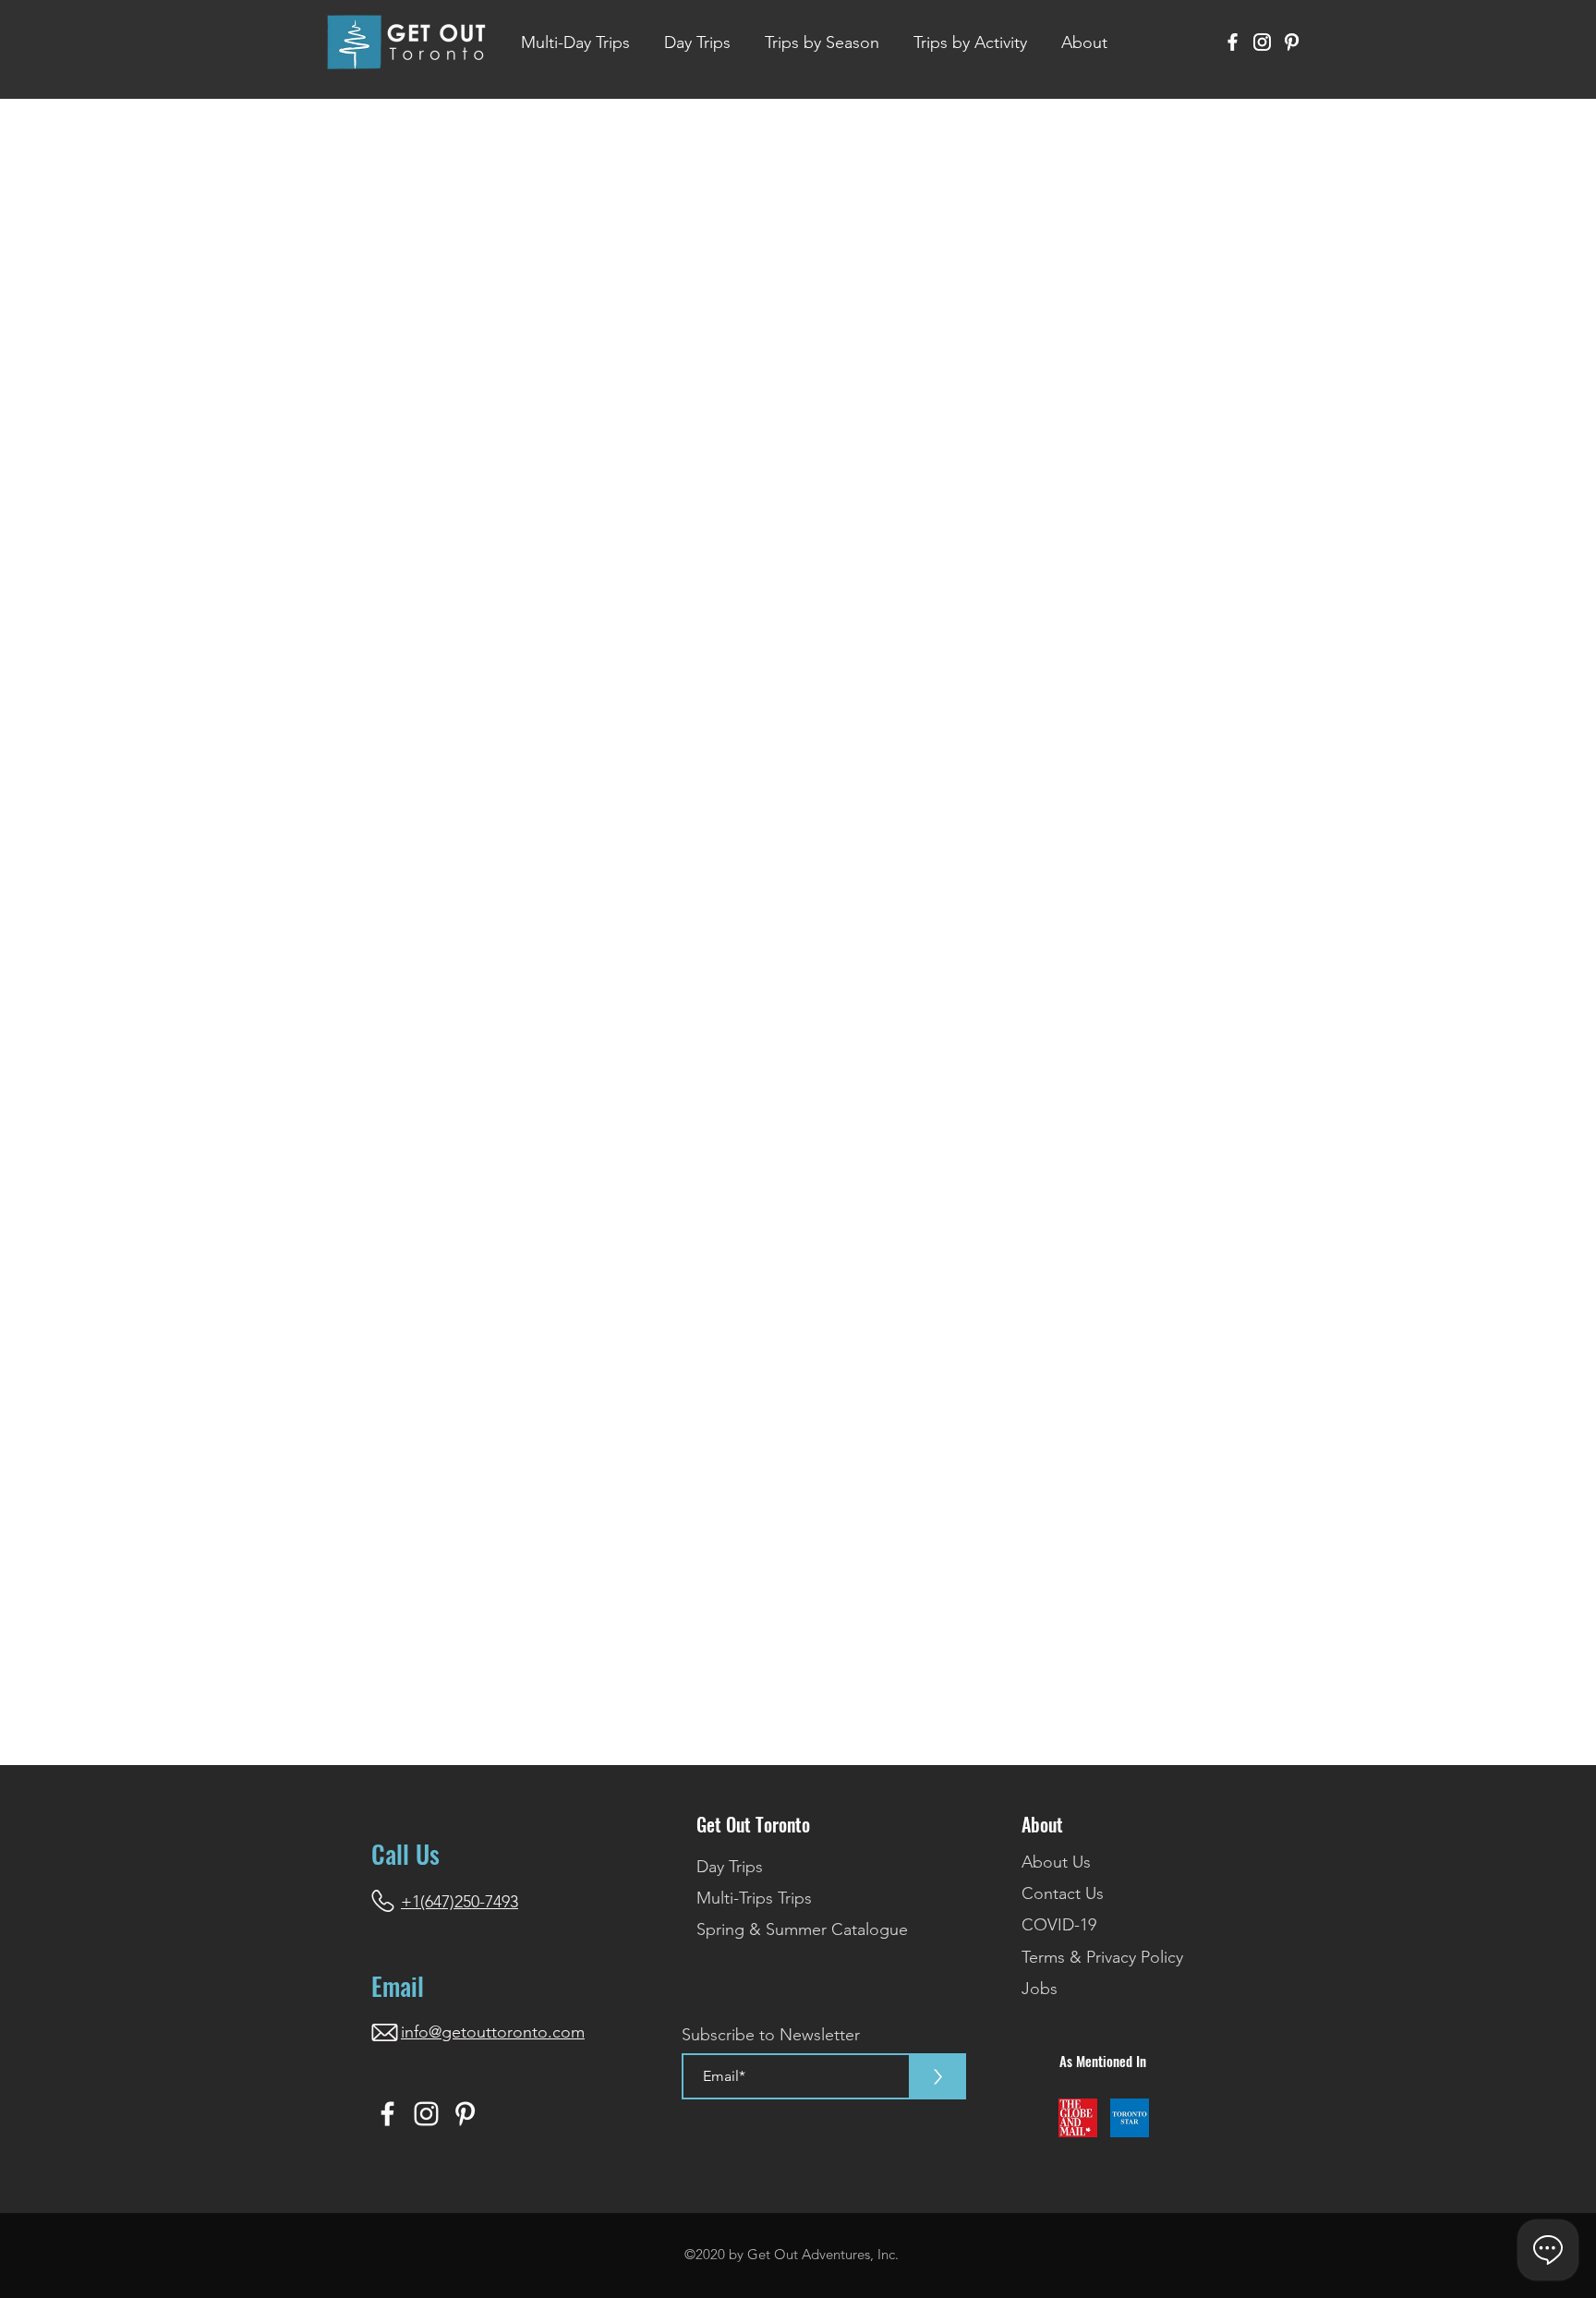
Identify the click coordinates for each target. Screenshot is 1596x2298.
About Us (1056, 1862)
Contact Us (1063, 1893)
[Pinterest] (1292, 42)
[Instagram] (1262, 42)
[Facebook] (1233, 42)
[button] (822, 42)
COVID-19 (1059, 1925)
